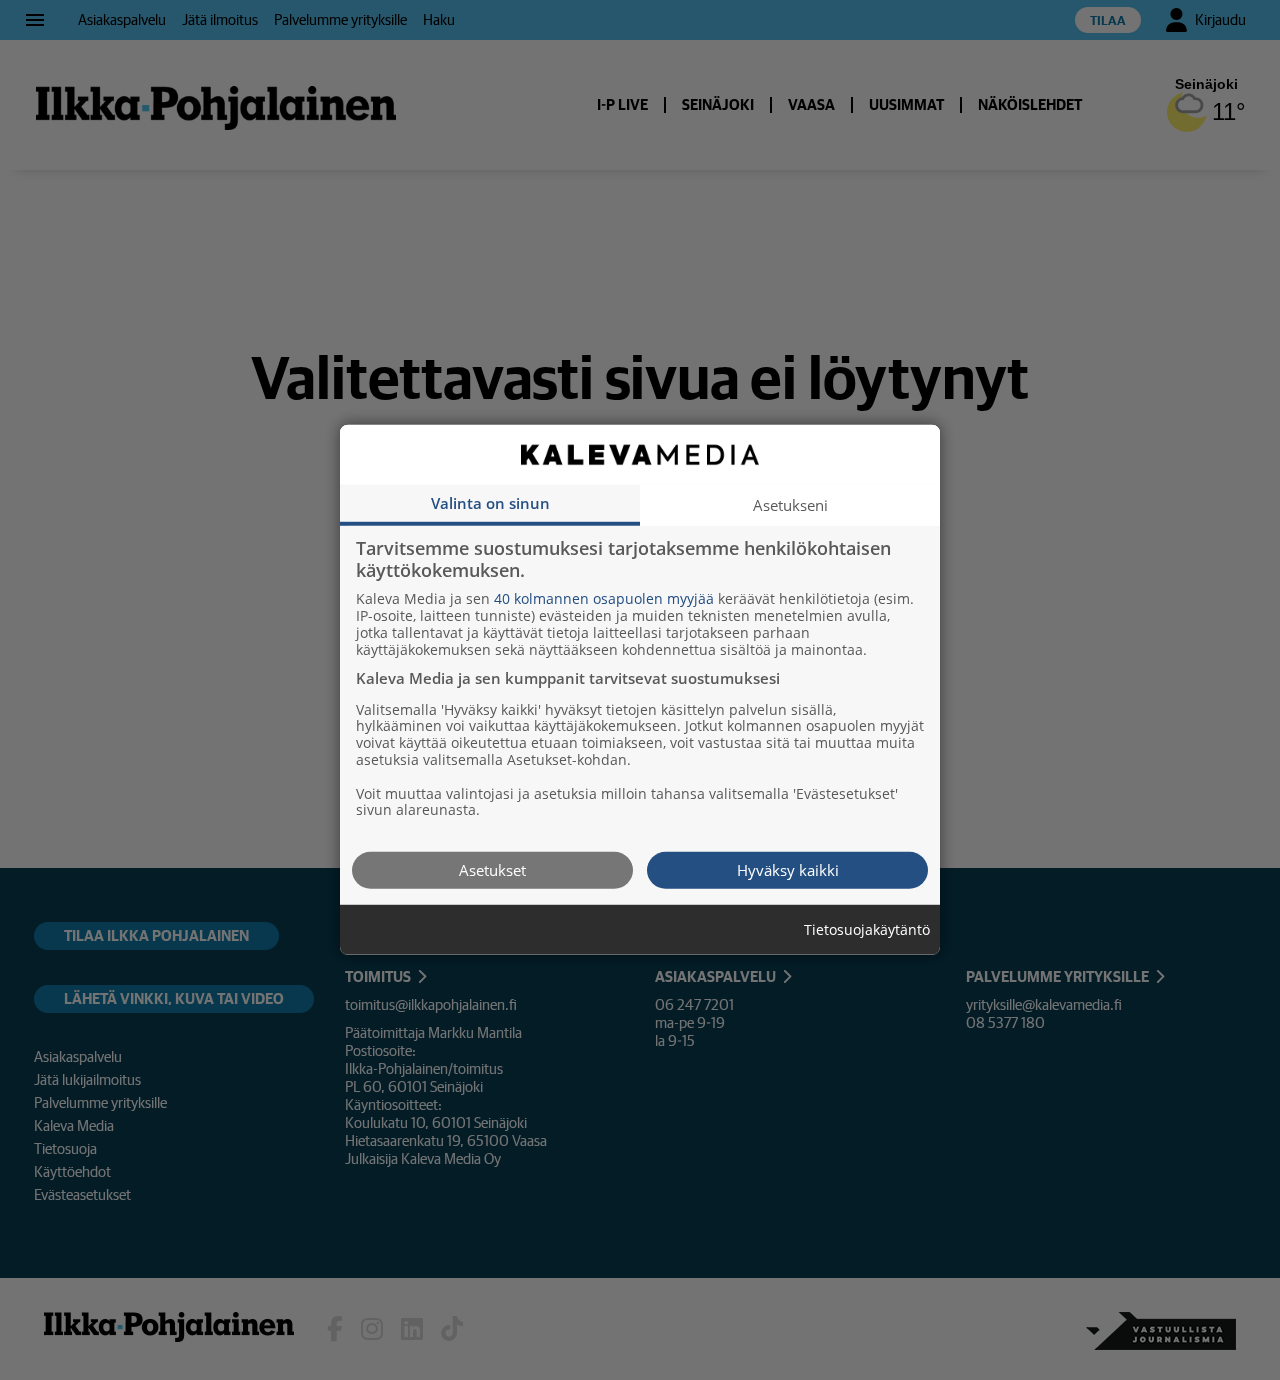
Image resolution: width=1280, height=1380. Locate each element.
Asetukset (492, 870)
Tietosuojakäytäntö (867, 930)
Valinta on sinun (490, 503)
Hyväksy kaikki (788, 870)
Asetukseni (790, 505)
